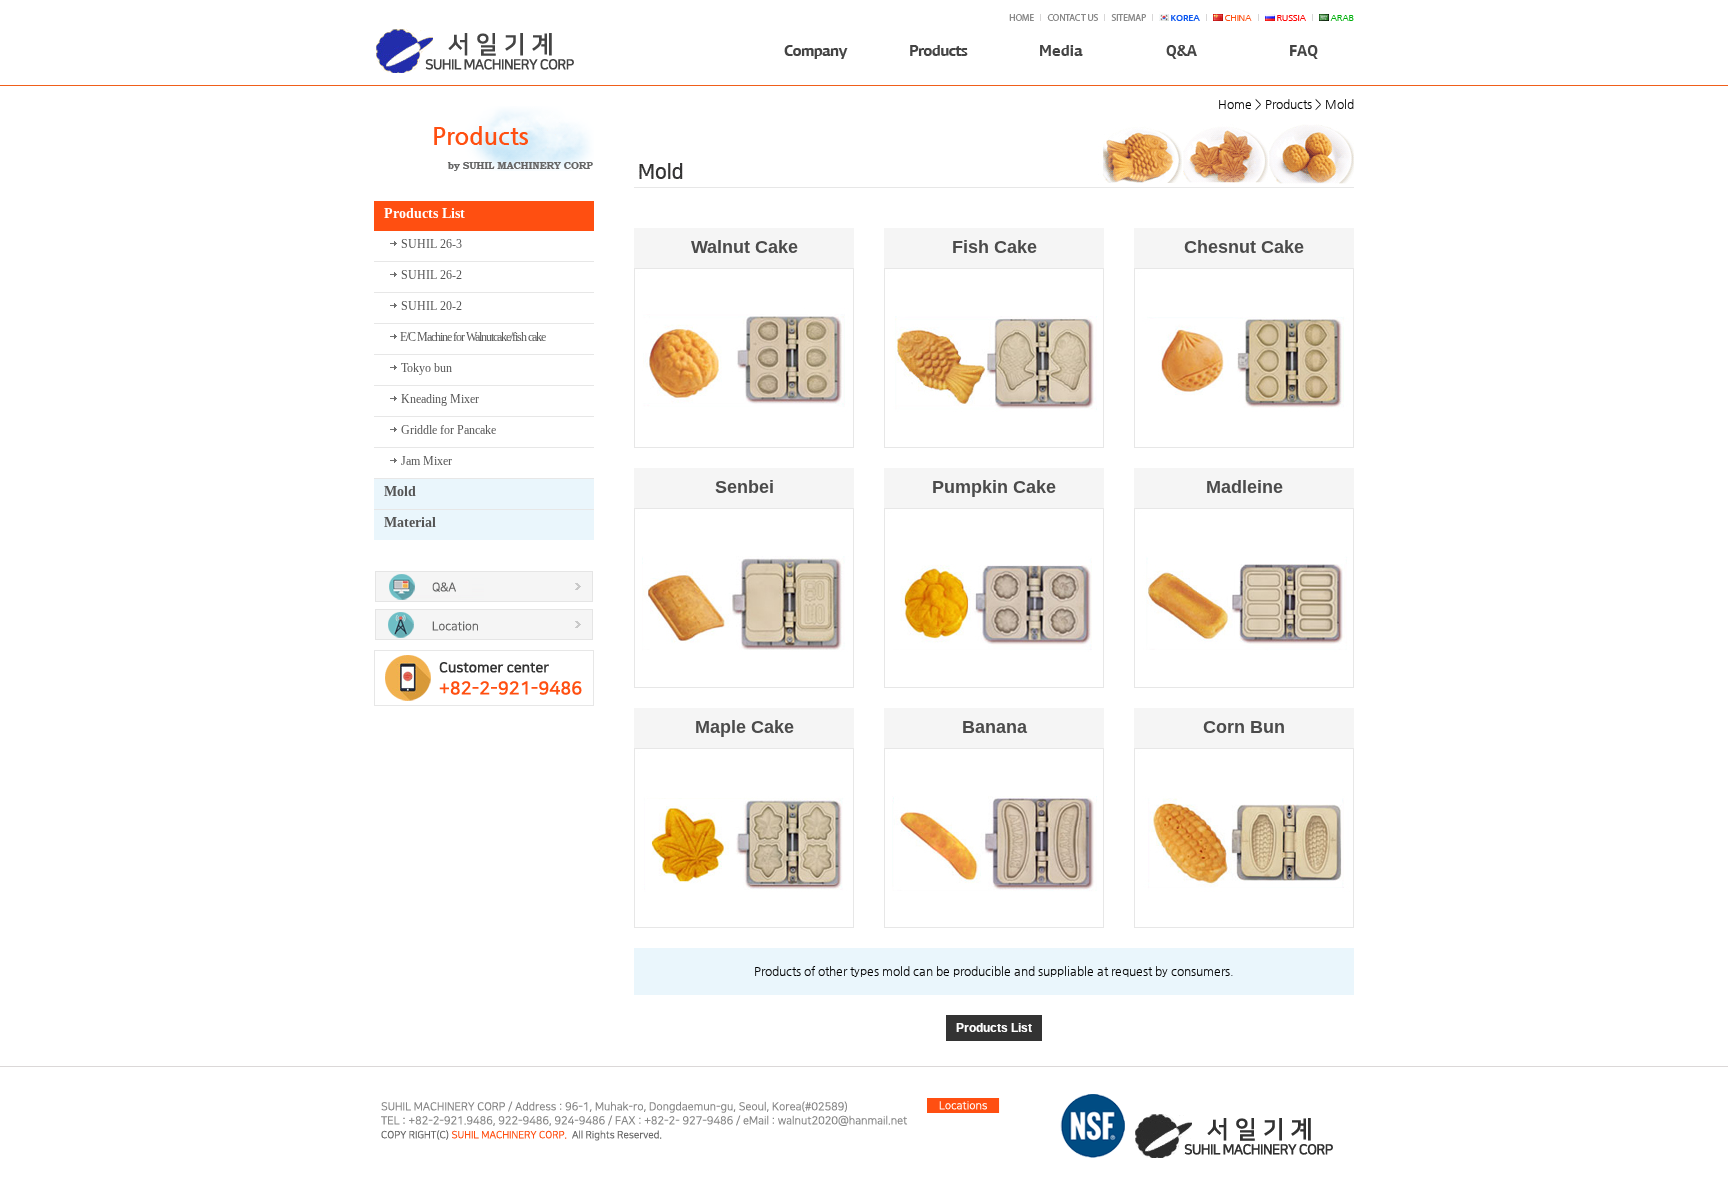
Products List (994, 1028)
